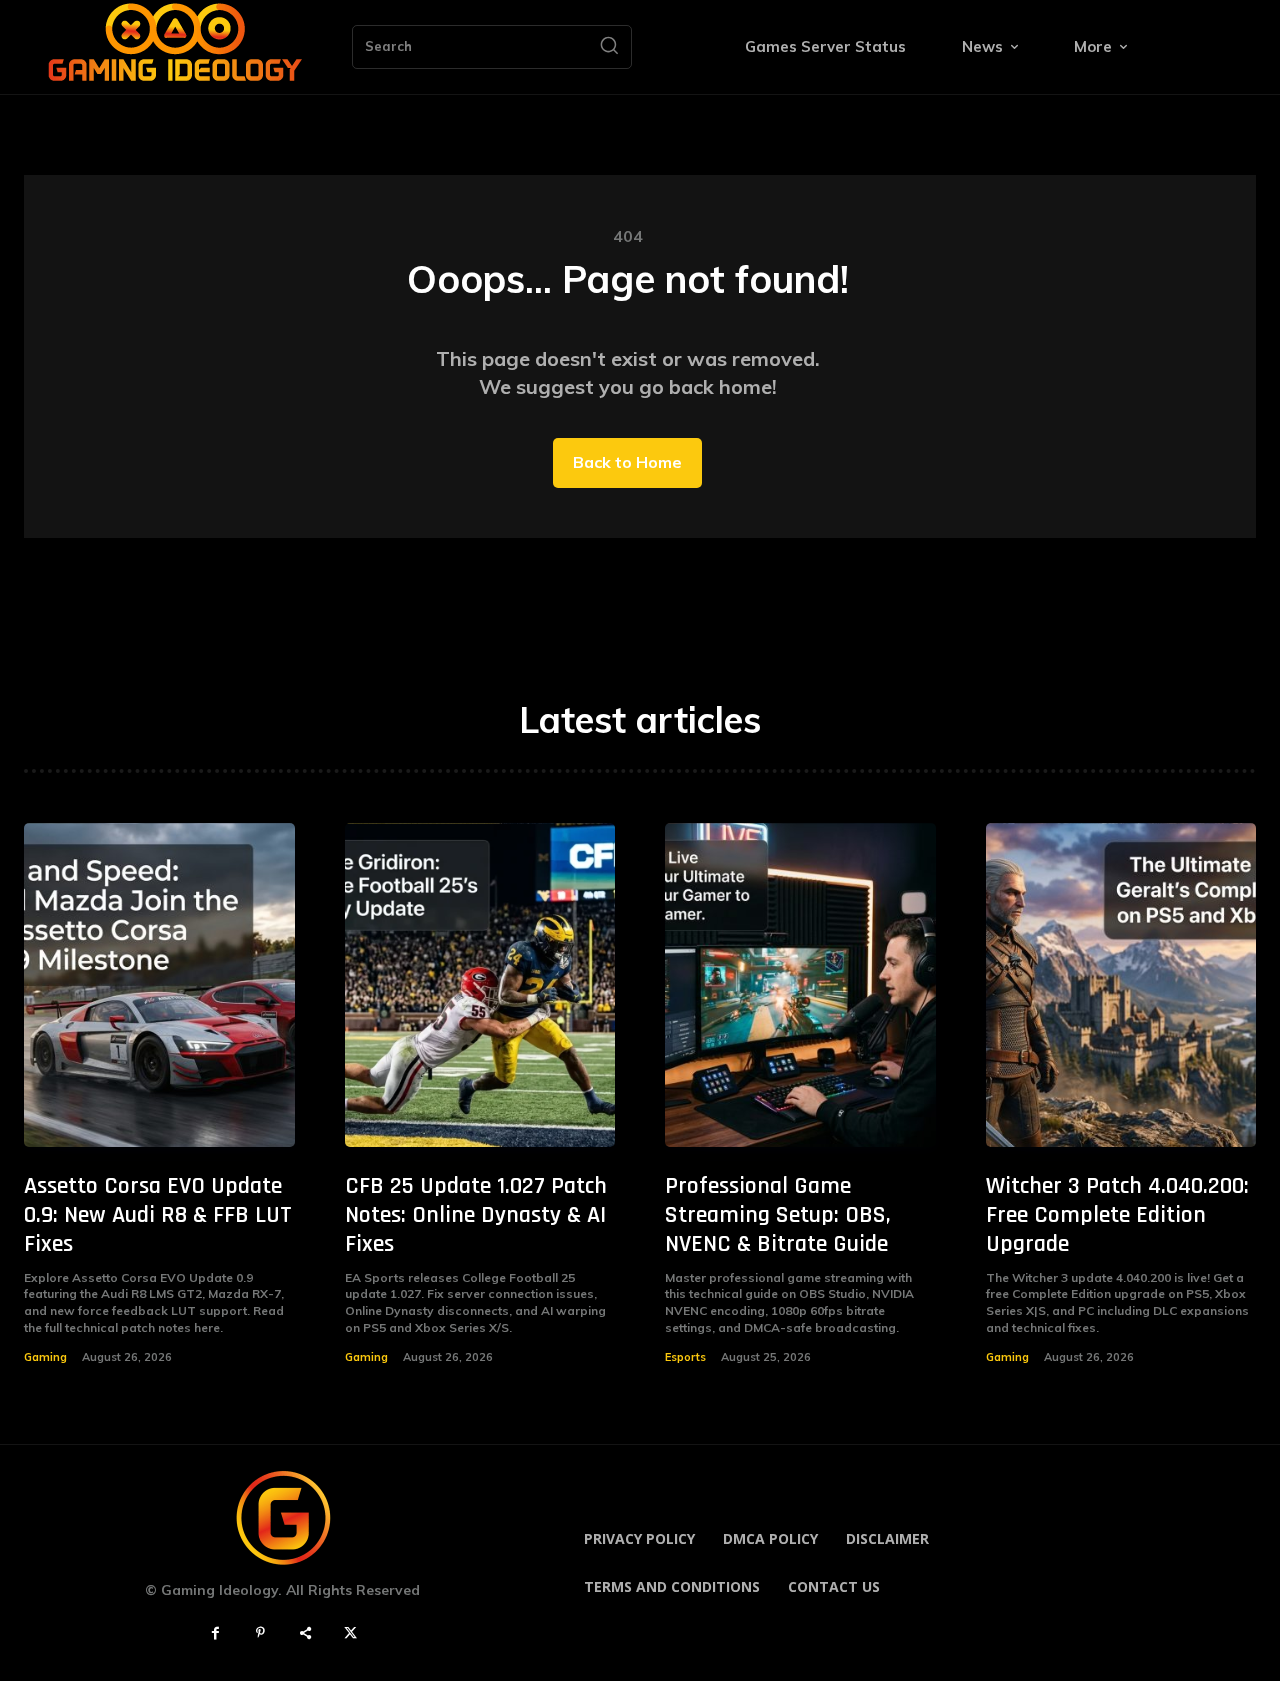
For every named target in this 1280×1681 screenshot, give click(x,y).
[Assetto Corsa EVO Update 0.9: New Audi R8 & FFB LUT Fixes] (159, 985)
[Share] (305, 1633)
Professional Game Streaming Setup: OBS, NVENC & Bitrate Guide (778, 1215)
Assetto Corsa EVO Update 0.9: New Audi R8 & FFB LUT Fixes (158, 1215)
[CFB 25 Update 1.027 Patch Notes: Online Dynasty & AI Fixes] (480, 985)
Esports (685, 1357)
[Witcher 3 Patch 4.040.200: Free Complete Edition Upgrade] (1121, 985)
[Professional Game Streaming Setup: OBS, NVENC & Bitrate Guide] (800, 985)
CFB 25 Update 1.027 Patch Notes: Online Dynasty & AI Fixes (476, 1215)
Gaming (45, 1357)
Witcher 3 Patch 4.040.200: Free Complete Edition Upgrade (1117, 1215)
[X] (350, 1633)
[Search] (609, 47)
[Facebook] (215, 1633)
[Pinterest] (260, 1633)
